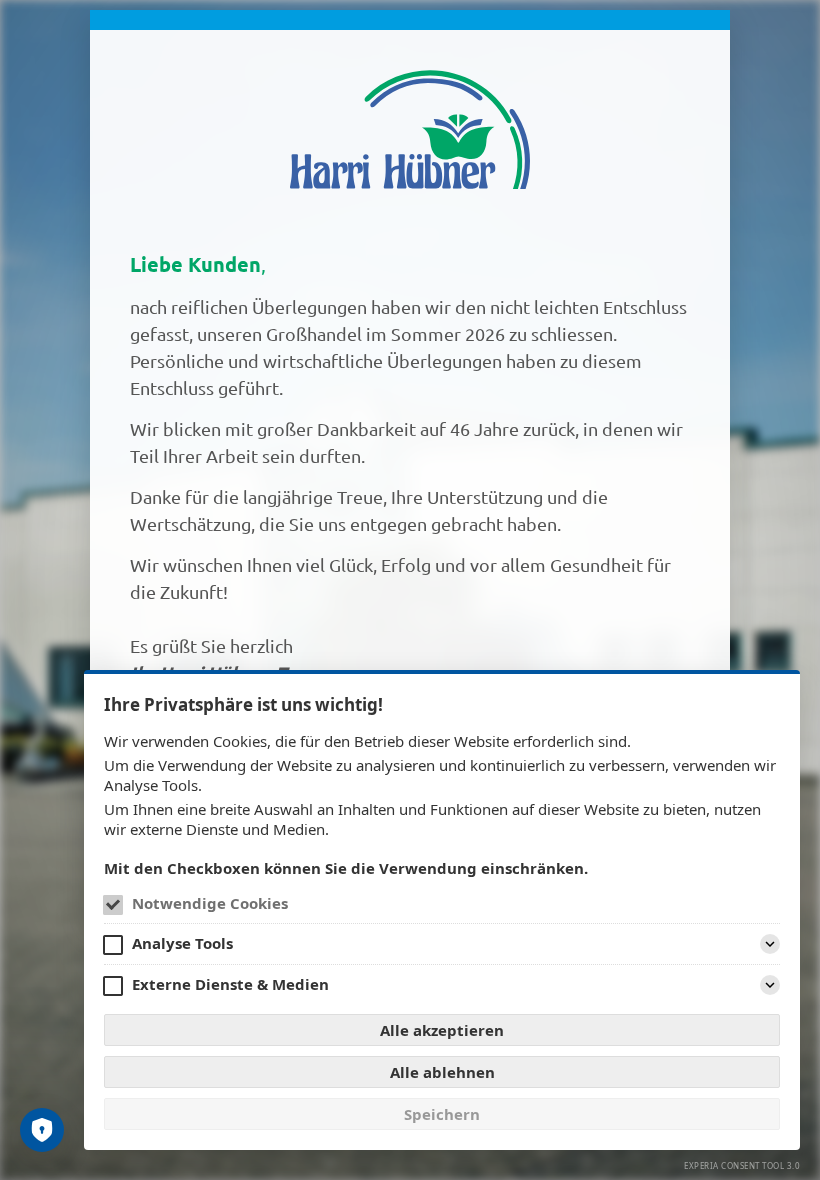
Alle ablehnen (442, 1072)
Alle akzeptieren (442, 1030)
